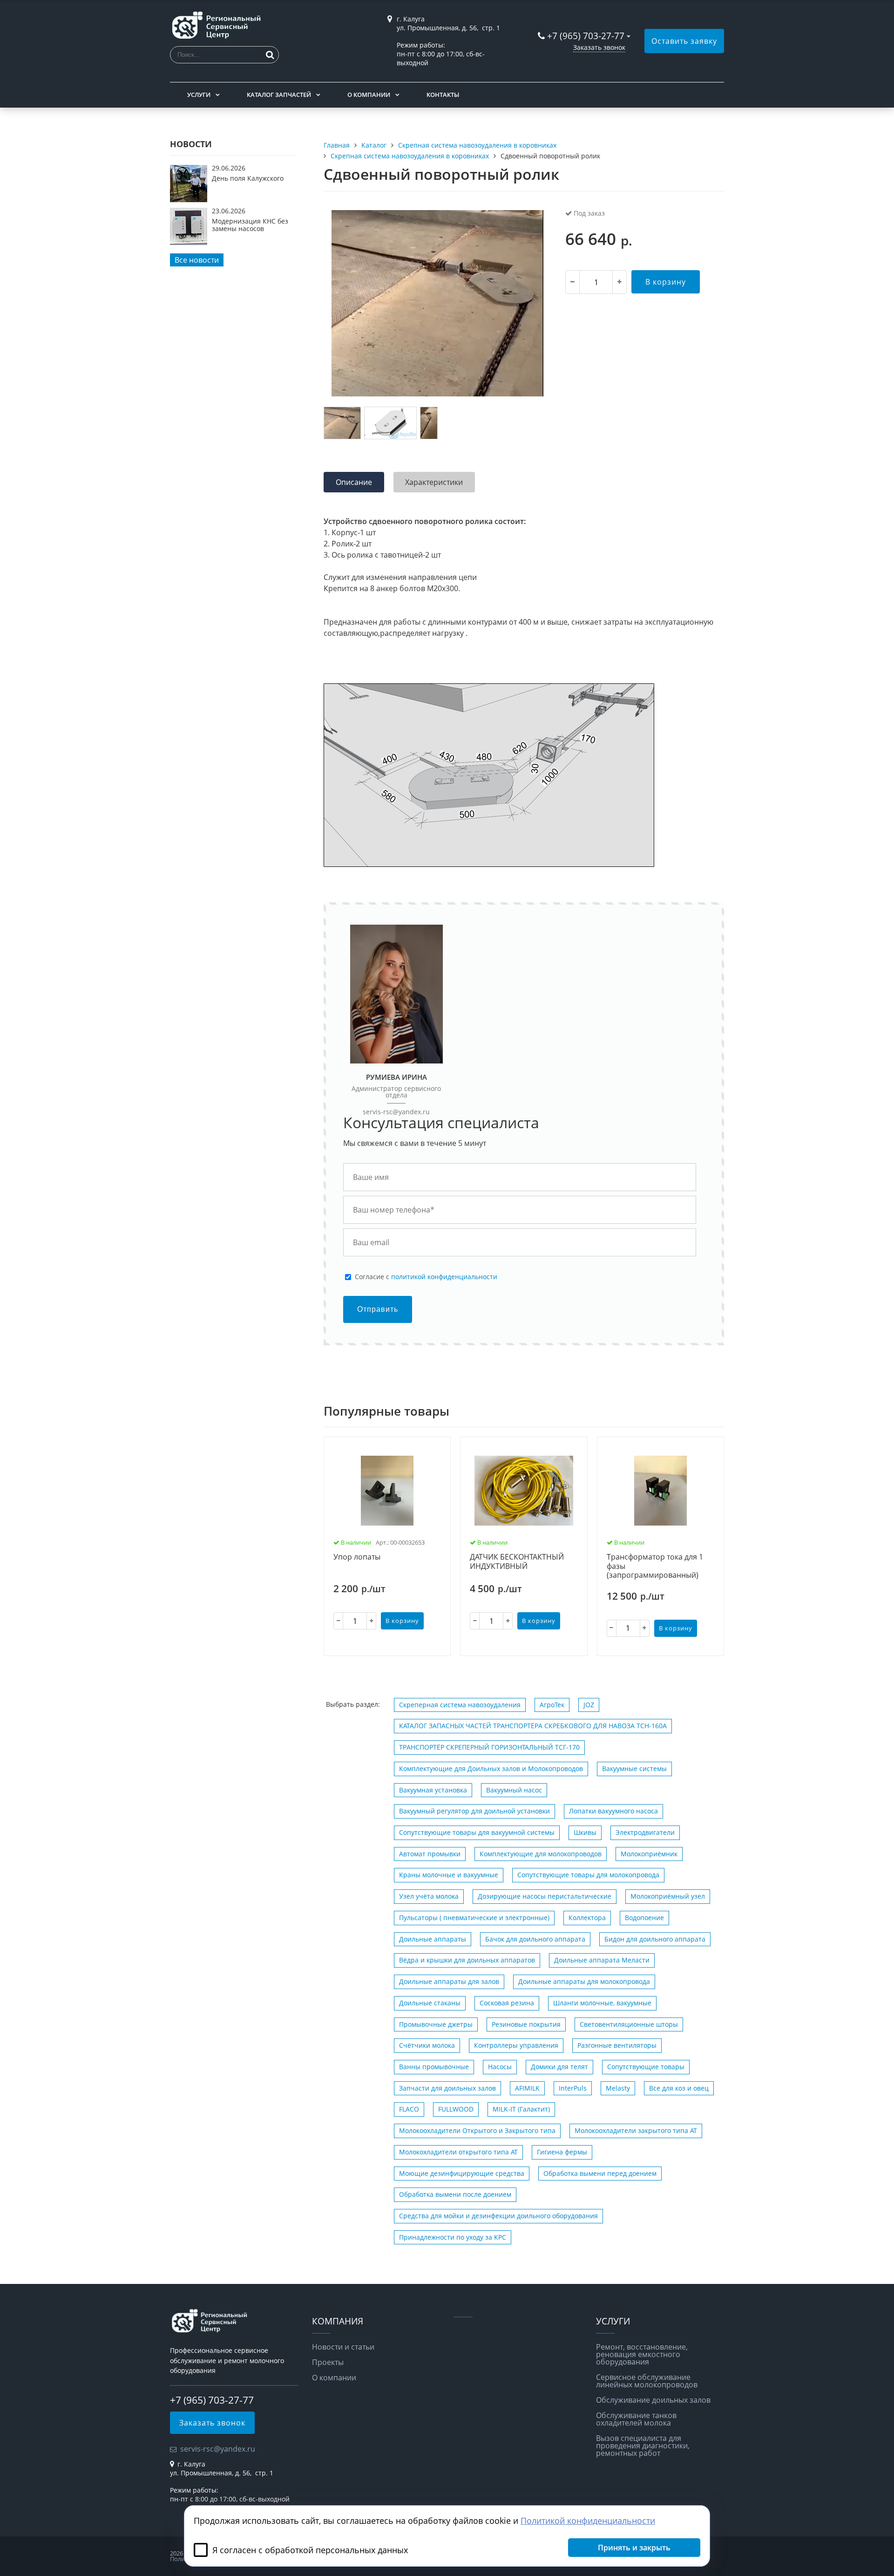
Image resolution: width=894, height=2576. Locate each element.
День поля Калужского (248, 178)
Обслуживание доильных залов (653, 2400)
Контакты (443, 95)
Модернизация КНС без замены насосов (250, 225)
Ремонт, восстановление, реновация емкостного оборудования (642, 2354)
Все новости (197, 260)
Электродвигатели (645, 1832)
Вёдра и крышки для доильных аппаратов (467, 1960)
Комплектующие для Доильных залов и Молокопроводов (491, 1768)
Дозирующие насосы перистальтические (545, 1896)
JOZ (589, 1705)
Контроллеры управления (516, 2045)
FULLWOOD (456, 2109)
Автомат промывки (430, 1854)
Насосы (500, 2067)
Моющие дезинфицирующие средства (462, 2173)
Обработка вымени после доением (455, 2194)
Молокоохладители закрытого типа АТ (636, 2130)
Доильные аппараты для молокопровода (584, 1981)
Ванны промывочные (434, 2067)
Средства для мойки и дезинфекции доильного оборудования (498, 2216)
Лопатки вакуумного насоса (613, 1811)
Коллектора (587, 1918)
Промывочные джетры (436, 2024)
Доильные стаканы (430, 2003)
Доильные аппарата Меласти (602, 1960)
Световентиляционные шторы (629, 2024)
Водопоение (644, 1918)
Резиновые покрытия (526, 2024)
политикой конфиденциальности (444, 1277)
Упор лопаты (357, 1557)
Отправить (378, 1309)
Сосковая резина (507, 2003)
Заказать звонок (599, 47)
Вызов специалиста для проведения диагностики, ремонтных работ (643, 2446)
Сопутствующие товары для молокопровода (588, 1875)
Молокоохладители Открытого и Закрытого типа (477, 2130)
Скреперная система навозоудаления (460, 1705)
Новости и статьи (343, 2347)
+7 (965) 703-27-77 (586, 36)
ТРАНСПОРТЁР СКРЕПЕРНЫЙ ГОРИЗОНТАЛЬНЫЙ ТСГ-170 (489, 1747)
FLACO (409, 2109)
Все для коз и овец (679, 2088)
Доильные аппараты (433, 1939)
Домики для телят (559, 2067)
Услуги (199, 95)
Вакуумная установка (433, 1790)
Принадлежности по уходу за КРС (453, 2237)
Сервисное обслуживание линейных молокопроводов (647, 2381)
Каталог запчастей (279, 95)
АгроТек (552, 1705)
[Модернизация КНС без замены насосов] (189, 242)
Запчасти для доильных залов (447, 2088)
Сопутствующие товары (646, 2067)
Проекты (328, 2362)
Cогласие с (426, 1277)
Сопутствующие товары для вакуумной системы (477, 1832)
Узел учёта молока (429, 1896)
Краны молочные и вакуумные (449, 1875)
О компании (369, 95)
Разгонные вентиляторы (617, 2045)
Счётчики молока (427, 2045)
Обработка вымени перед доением (600, 2173)
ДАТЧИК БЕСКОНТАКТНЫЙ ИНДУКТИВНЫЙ (517, 1562)
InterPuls (573, 2088)
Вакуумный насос (514, 1790)
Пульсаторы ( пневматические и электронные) (474, 1918)
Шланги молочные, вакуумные (602, 2003)
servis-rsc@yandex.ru (396, 1112)
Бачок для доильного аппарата (535, 1939)
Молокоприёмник (649, 1854)
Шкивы (585, 1832)
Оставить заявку (684, 41)
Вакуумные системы (634, 1768)
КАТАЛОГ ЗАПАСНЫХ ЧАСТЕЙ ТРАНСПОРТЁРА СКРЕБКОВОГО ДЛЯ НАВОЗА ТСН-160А (533, 1726)
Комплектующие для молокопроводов (541, 1854)
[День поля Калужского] (189, 199)
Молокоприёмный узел (668, 1896)
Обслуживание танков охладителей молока (636, 2419)
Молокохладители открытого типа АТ (458, 2152)
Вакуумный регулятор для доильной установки (474, 1811)
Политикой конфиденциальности (588, 2521)
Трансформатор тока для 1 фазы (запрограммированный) (655, 1566)
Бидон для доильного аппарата (655, 1939)
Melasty (618, 2088)
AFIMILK (527, 2088)
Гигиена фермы (562, 2152)
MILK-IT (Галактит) (521, 2109)
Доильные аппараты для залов (449, 1981)
